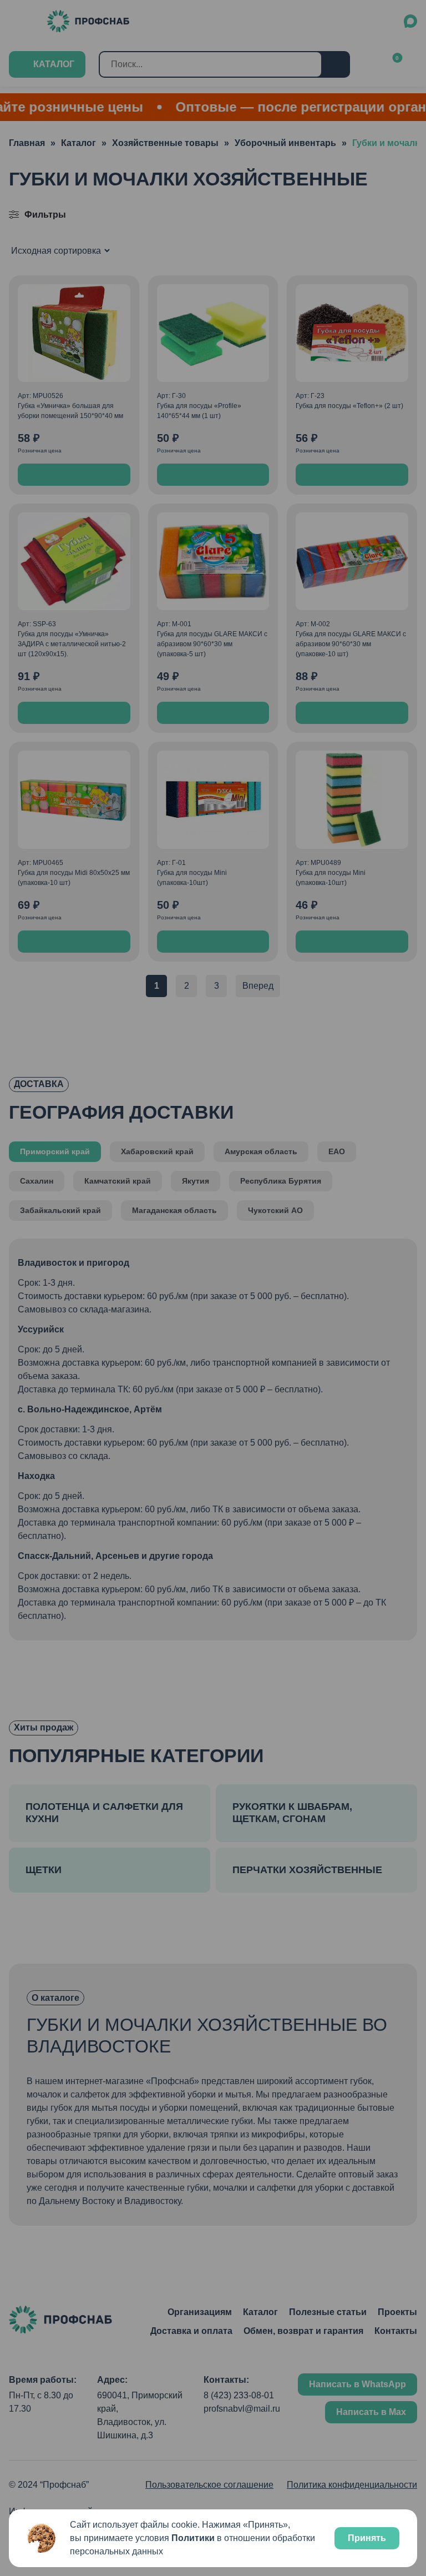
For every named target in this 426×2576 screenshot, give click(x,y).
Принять (367, 2538)
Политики (193, 2538)
